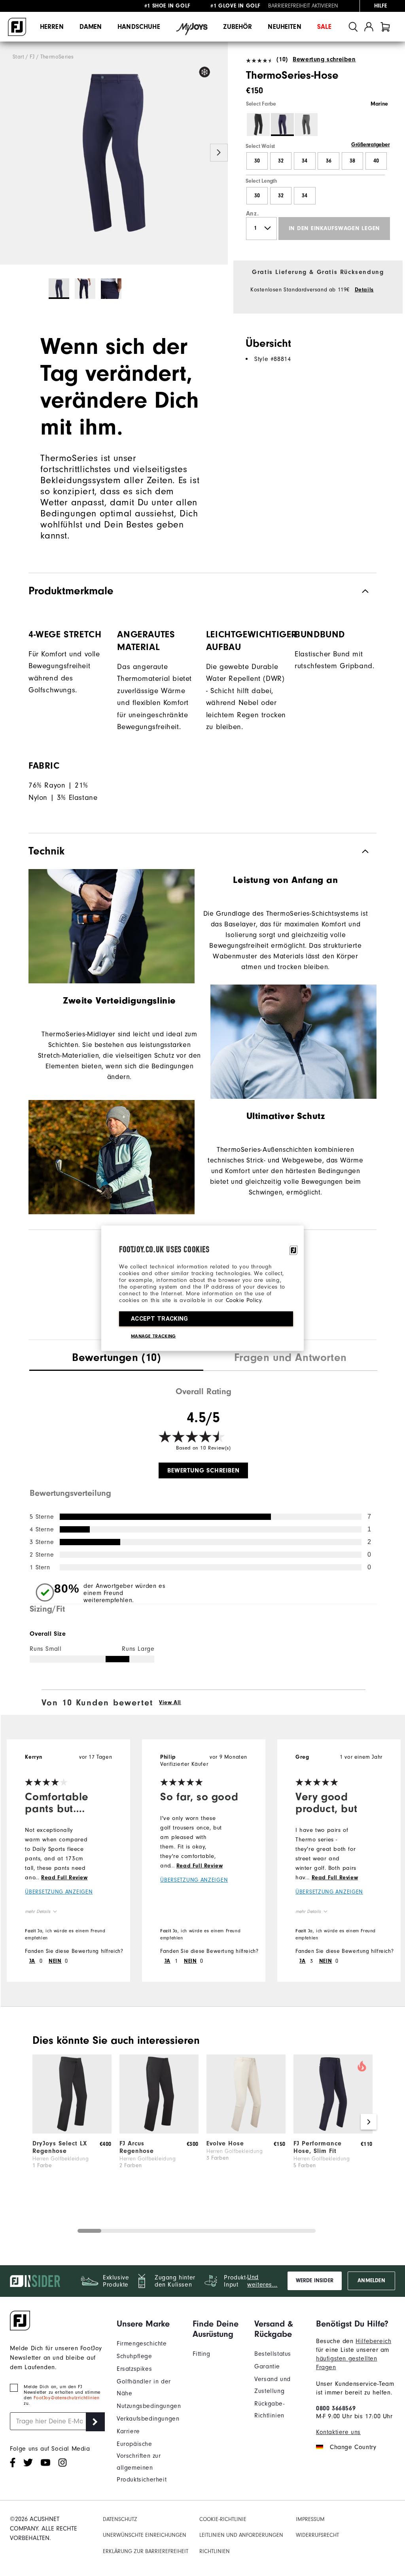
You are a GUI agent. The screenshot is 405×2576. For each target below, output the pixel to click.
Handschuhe (139, 27)
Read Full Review (64, 1878)
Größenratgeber (370, 145)
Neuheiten (284, 27)
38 (352, 161)
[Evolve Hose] (246, 2132)
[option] (114, 153)
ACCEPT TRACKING (160, 1318)
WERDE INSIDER (315, 2281)
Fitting (201, 2354)
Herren (52, 27)
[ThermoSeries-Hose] (114, 153)
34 (305, 161)
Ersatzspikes (134, 2369)
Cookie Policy (244, 1300)
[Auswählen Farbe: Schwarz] (258, 125)
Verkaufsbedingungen (148, 2419)
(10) (282, 59)
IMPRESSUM (310, 2519)
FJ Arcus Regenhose (137, 2147)
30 (257, 161)
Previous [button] (9, 152)
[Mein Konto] (369, 27)
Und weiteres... (262, 2281)
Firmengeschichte (142, 2344)
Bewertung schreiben (324, 59)
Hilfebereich (373, 2341)
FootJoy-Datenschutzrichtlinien (66, 2398)
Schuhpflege (134, 2356)
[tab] (385, 27)
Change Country (353, 2447)
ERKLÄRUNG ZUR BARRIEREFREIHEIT (146, 2551)
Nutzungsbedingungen (149, 2406)
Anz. (252, 214)
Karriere (128, 2431)
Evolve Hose (225, 2143)
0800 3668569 (336, 2408)
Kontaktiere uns (338, 2432)
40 (376, 161)
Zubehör (238, 27)
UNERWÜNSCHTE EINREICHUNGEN (145, 2535)
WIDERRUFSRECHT (317, 2535)
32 (281, 161)
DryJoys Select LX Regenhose (60, 2147)
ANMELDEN (371, 2281)
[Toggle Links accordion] (149, 2324)
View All (170, 1703)
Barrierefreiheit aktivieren (303, 6)
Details (364, 290)
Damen (91, 27)
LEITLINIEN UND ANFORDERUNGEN (241, 2535)
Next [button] (219, 152)
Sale (325, 27)
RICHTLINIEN (215, 2551)
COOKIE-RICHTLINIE (223, 2519)
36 (329, 161)
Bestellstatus (273, 2354)
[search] (353, 27)
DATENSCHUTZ (120, 2519)
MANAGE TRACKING (153, 1336)
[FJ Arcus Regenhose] (159, 2132)
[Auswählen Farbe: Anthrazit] (306, 125)
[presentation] (116, 1359)
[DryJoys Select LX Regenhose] (72, 2132)
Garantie (267, 2366)
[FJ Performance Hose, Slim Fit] (333, 2132)
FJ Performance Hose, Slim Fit (318, 2147)
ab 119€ (168, 7)
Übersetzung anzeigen (59, 1892)
